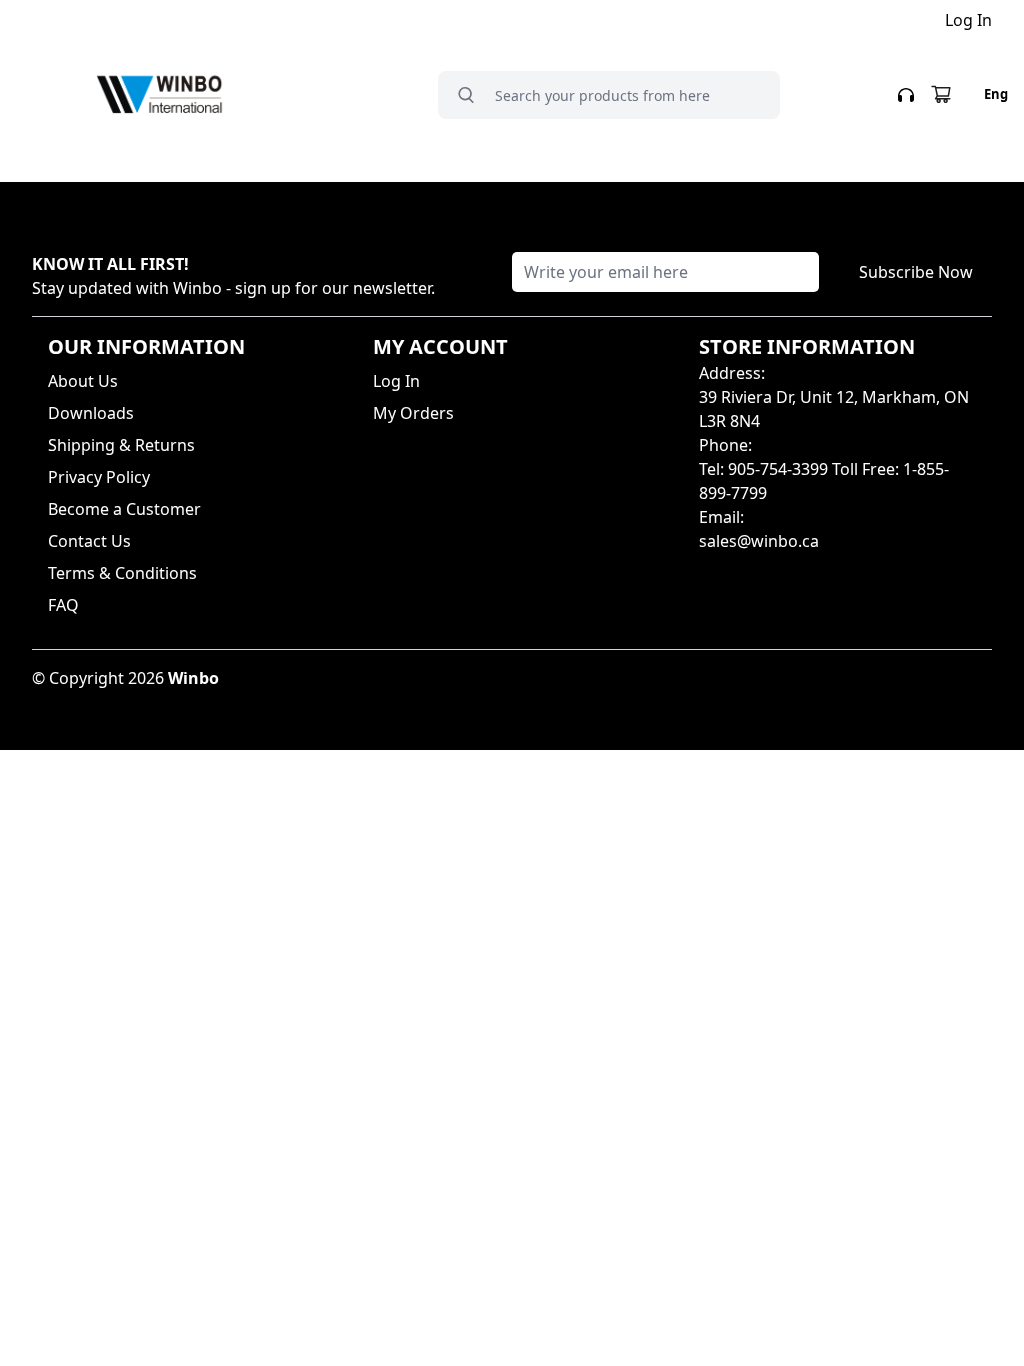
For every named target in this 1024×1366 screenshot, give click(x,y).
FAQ (63, 605)
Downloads (91, 413)
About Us (83, 381)
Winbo (193, 678)
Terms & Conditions (122, 573)
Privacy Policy (99, 477)
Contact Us (89, 541)
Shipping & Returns (121, 445)
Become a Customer (124, 509)
